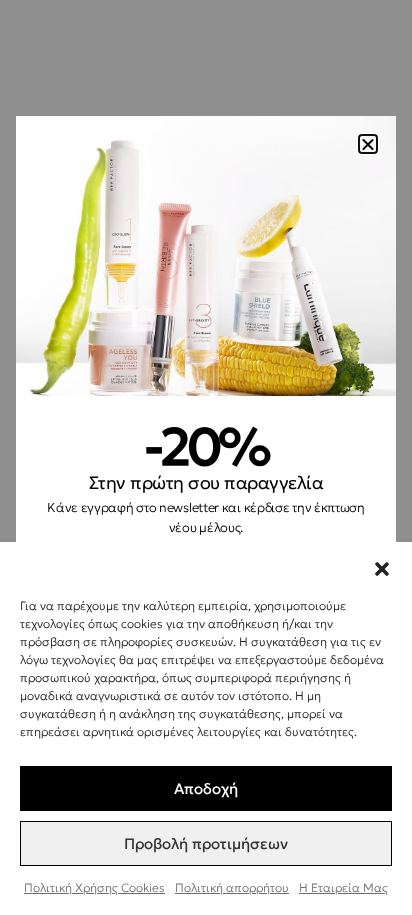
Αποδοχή (206, 788)
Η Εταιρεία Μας (343, 887)
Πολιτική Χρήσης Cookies (94, 887)
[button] (382, 567)
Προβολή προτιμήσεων (206, 843)
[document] (206, 457)
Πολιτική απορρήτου (232, 887)
